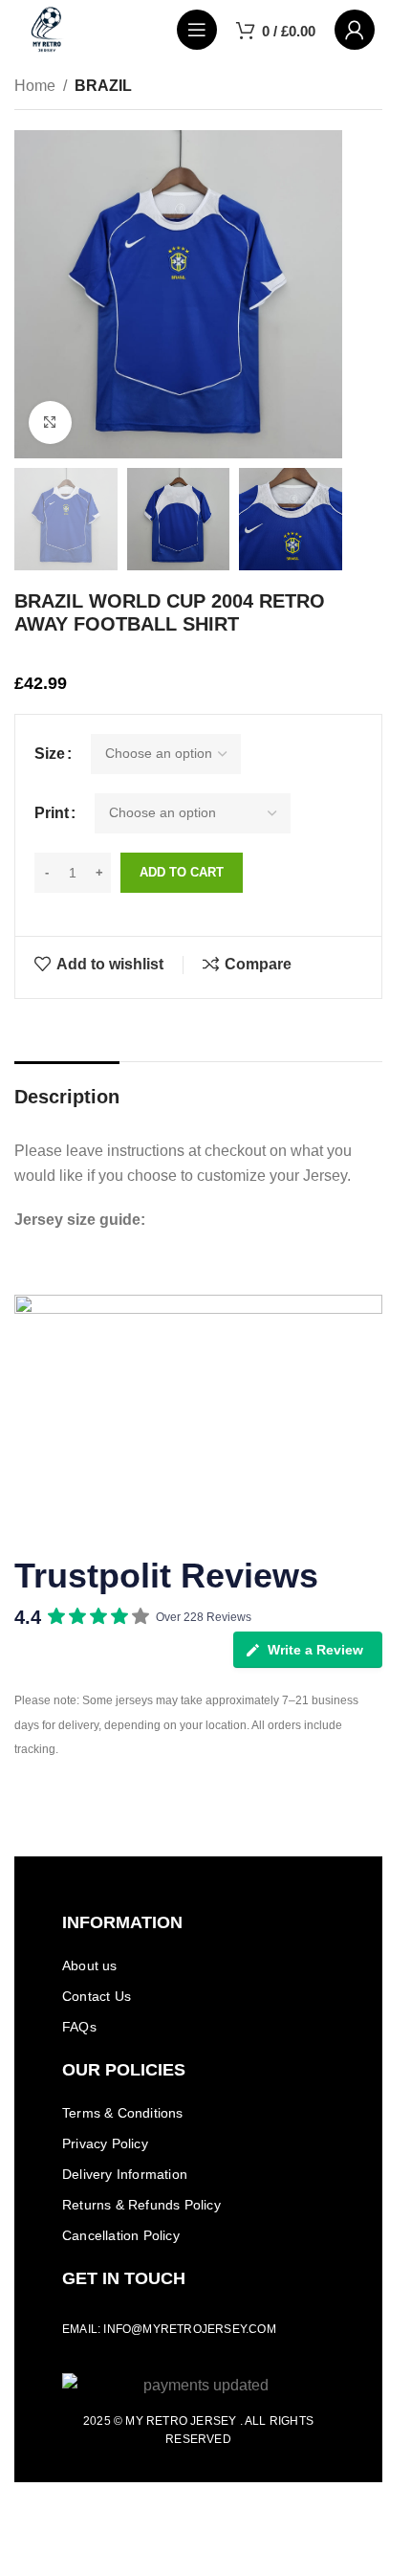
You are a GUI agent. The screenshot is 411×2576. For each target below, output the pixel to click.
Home (35, 86)
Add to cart (182, 872)
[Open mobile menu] (197, 30)
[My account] (355, 30)
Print (52, 813)
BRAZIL (103, 86)
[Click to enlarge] (50, 422)
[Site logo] (47, 28)
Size (50, 754)
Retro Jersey (191, 2421)
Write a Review (315, 1650)
